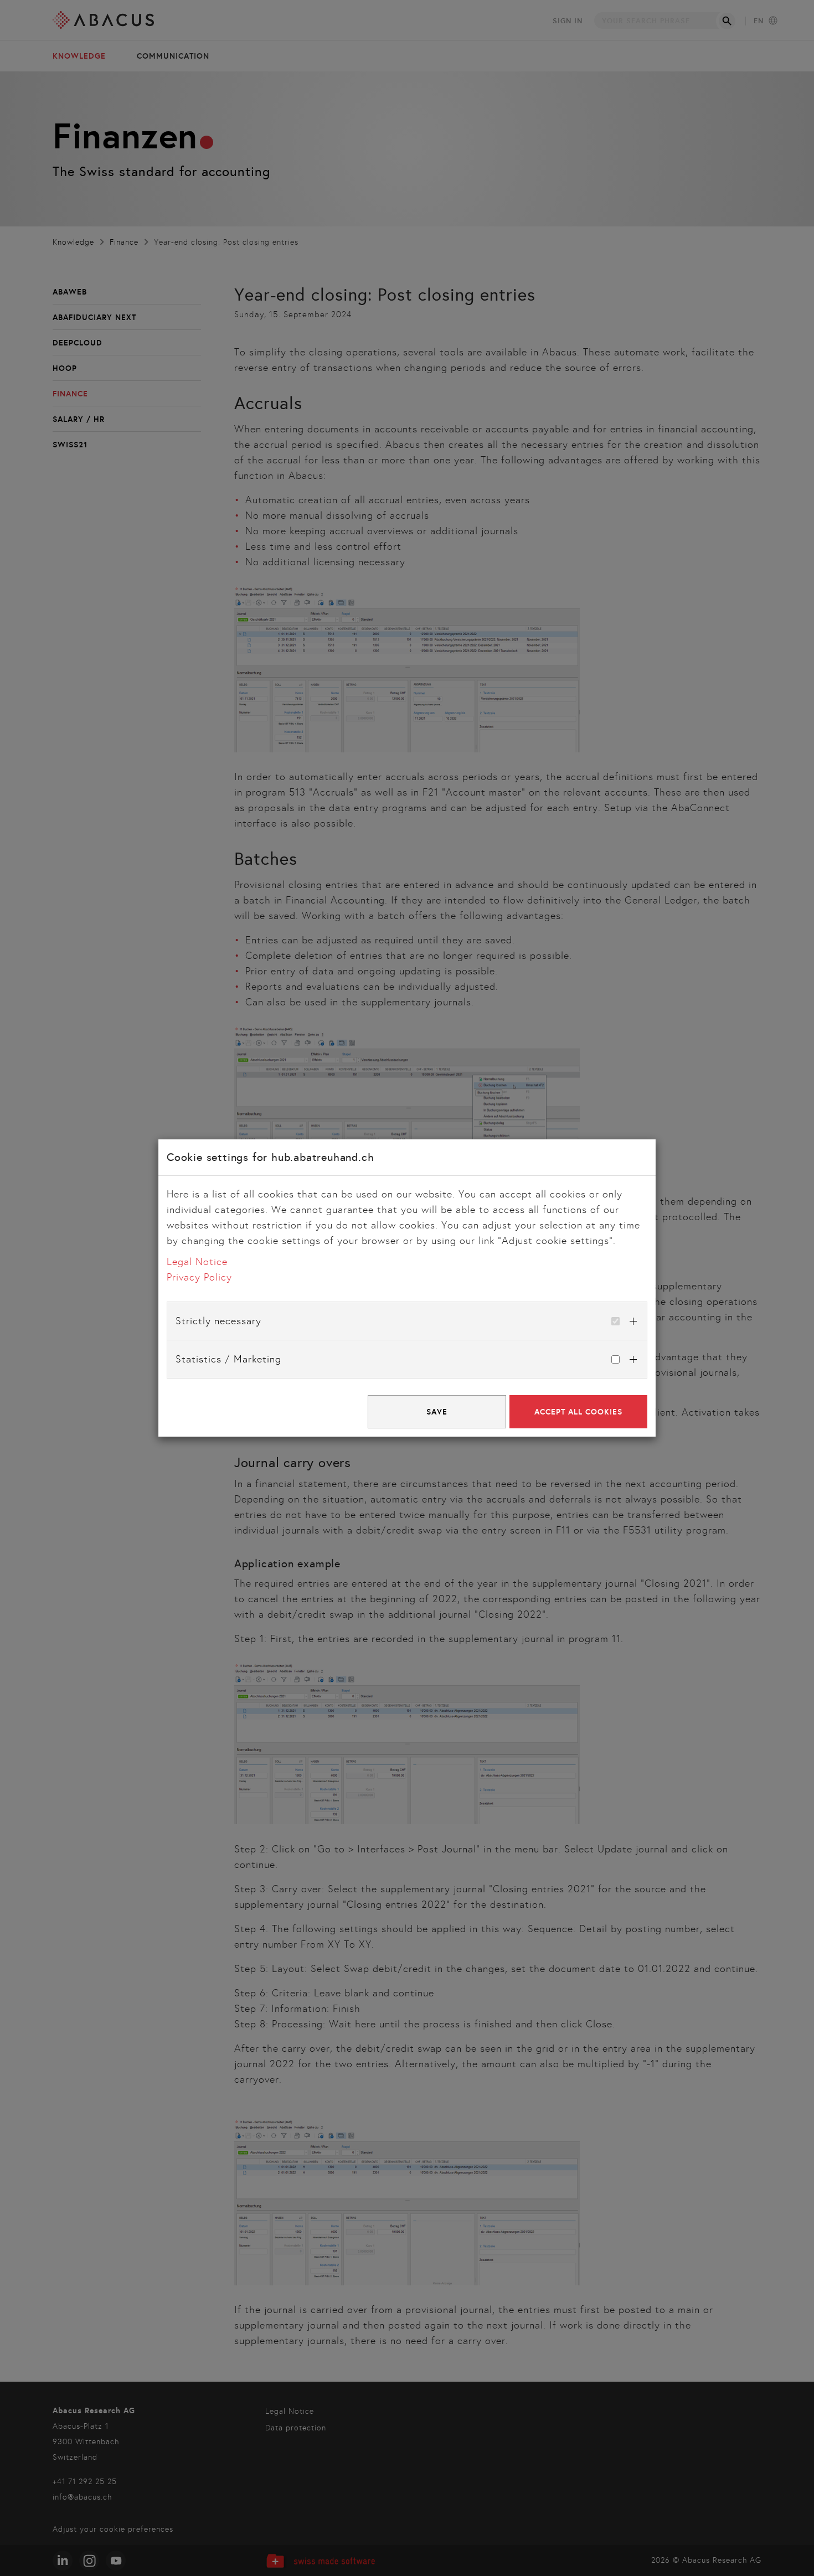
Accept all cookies (578, 1412)
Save (437, 1412)
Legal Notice (197, 1262)
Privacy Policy (199, 1277)
